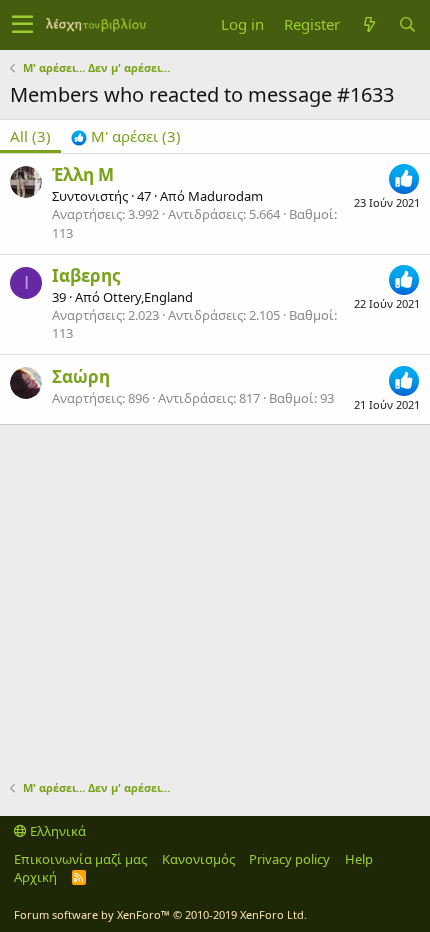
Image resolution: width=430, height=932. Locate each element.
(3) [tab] (30, 136)
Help (359, 859)
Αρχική (35, 877)
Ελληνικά (56, 831)
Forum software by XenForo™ (160, 914)
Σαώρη (81, 376)
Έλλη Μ (83, 174)
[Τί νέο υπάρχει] (369, 24)
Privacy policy (289, 859)
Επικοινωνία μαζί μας (80, 859)
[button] (22, 25)
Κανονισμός (198, 859)
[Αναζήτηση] (407, 24)
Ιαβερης (86, 275)
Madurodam (225, 196)
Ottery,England (148, 297)
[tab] (126, 136)
